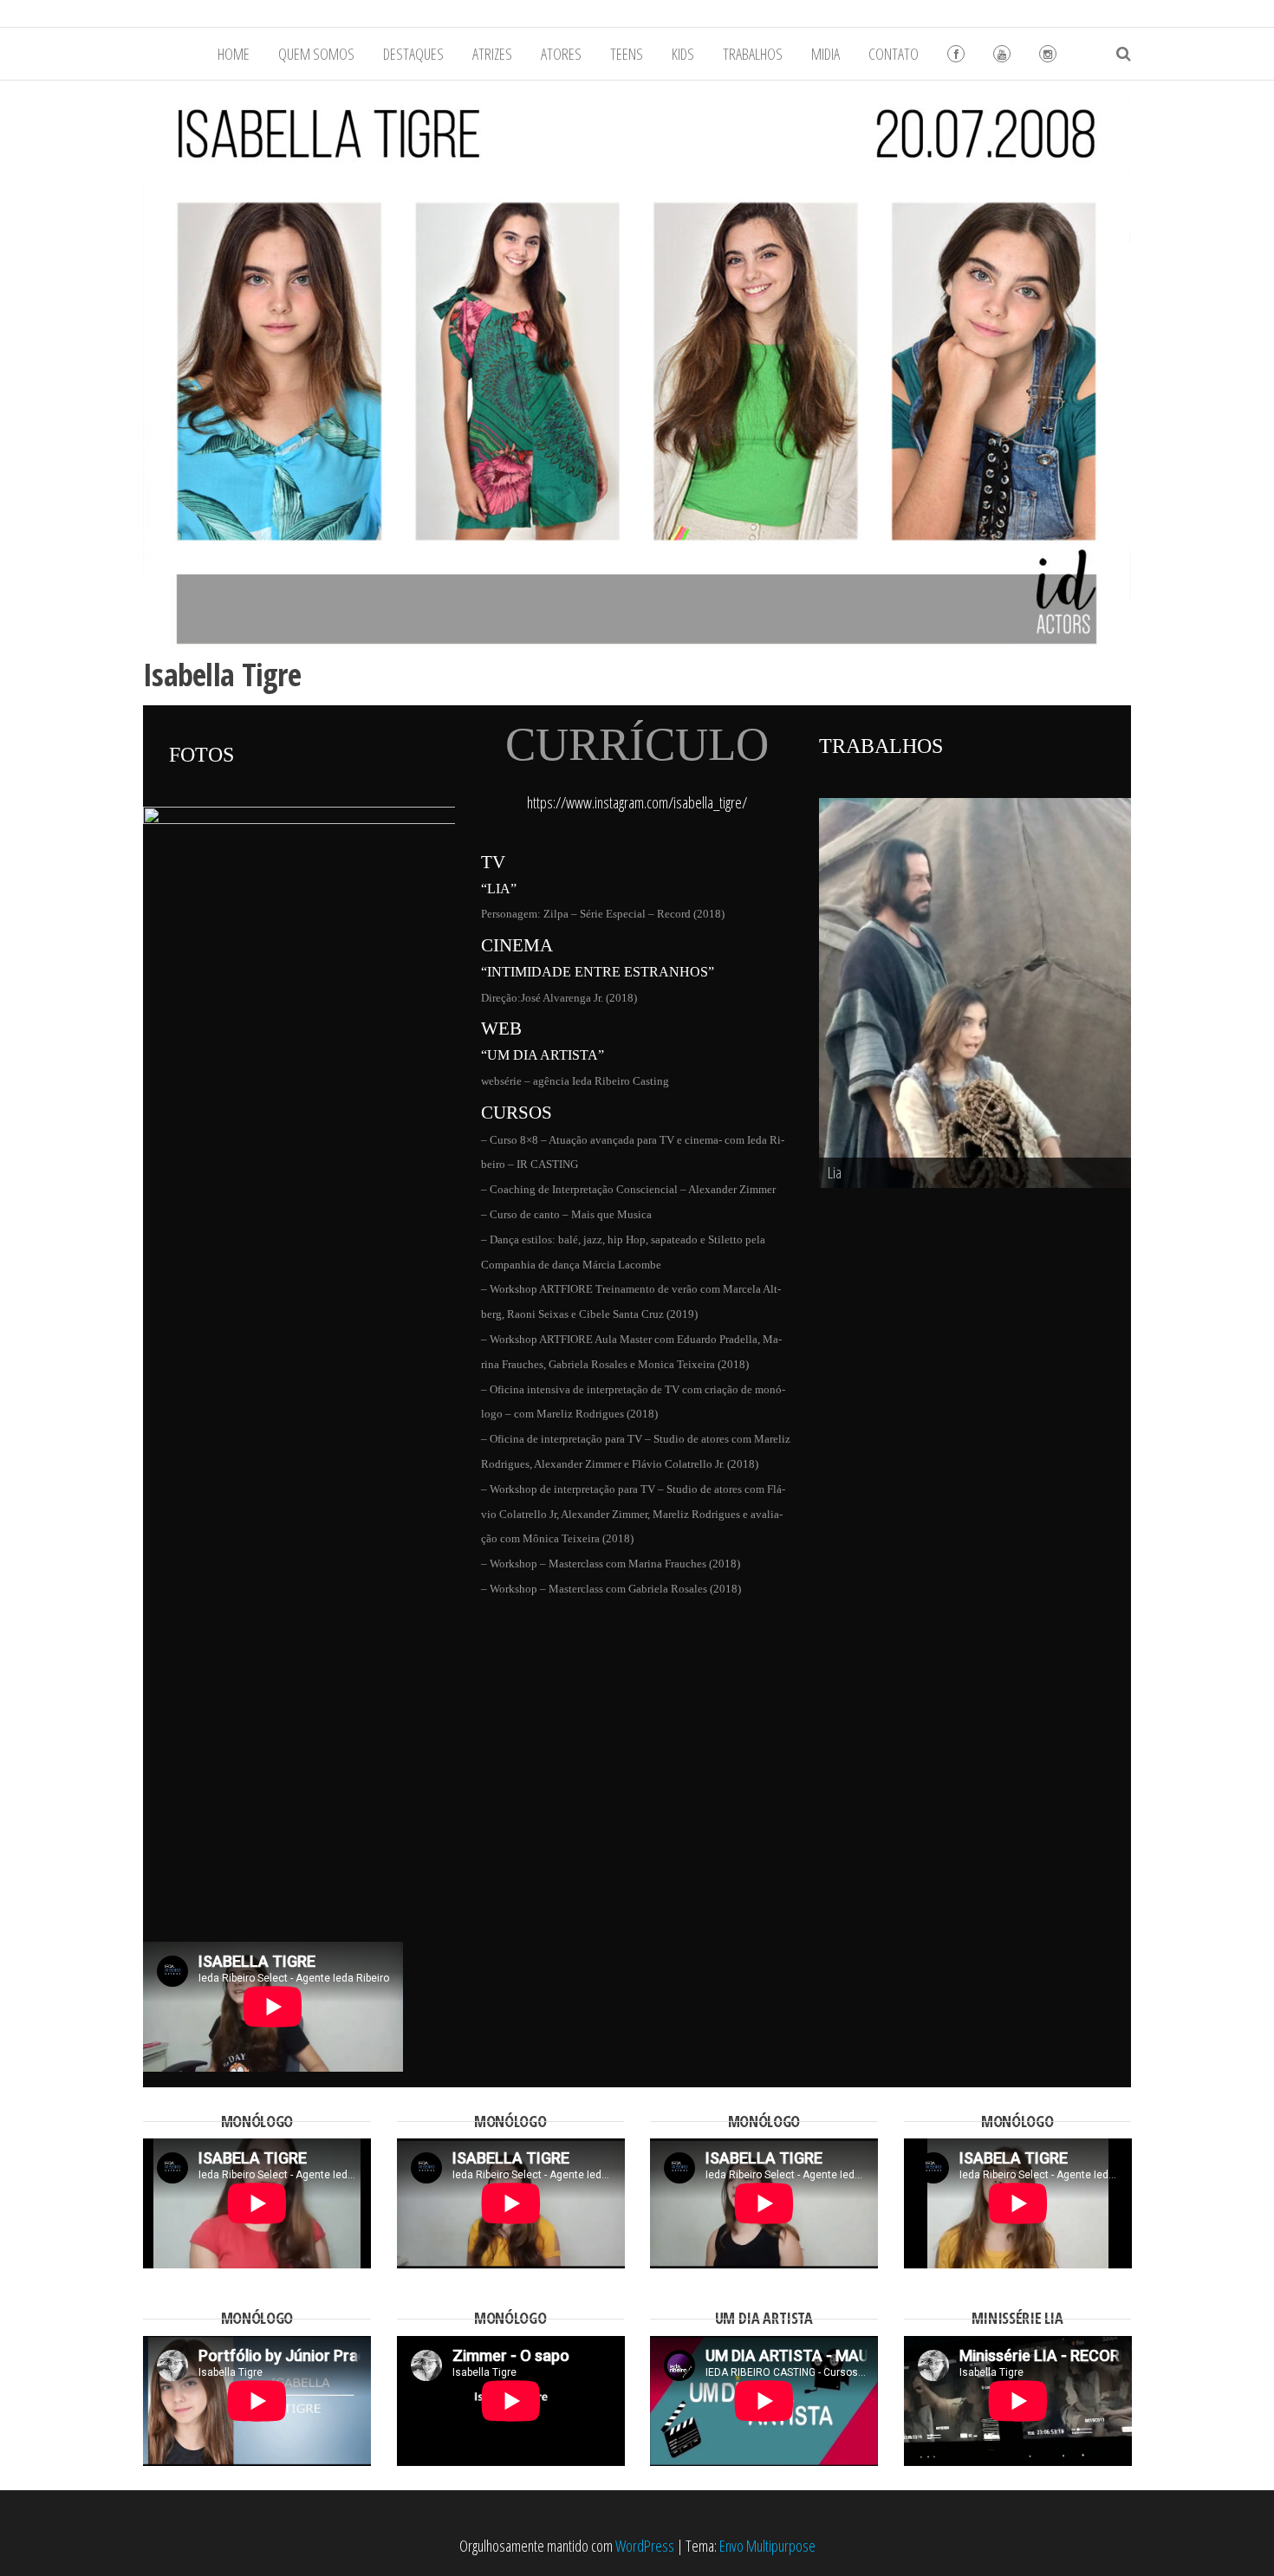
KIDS (683, 54)
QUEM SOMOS (316, 54)
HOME (234, 54)
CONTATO (894, 54)
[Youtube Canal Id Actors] (1002, 54)
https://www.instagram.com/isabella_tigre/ (637, 802)
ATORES (561, 54)
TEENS (627, 54)
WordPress (645, 2067)
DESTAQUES (413, 54)
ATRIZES (492, 54)
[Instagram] (1048, 54)
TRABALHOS (753, 54)
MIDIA (825, 54)
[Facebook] (956, 54)
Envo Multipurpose (767, 2067)
